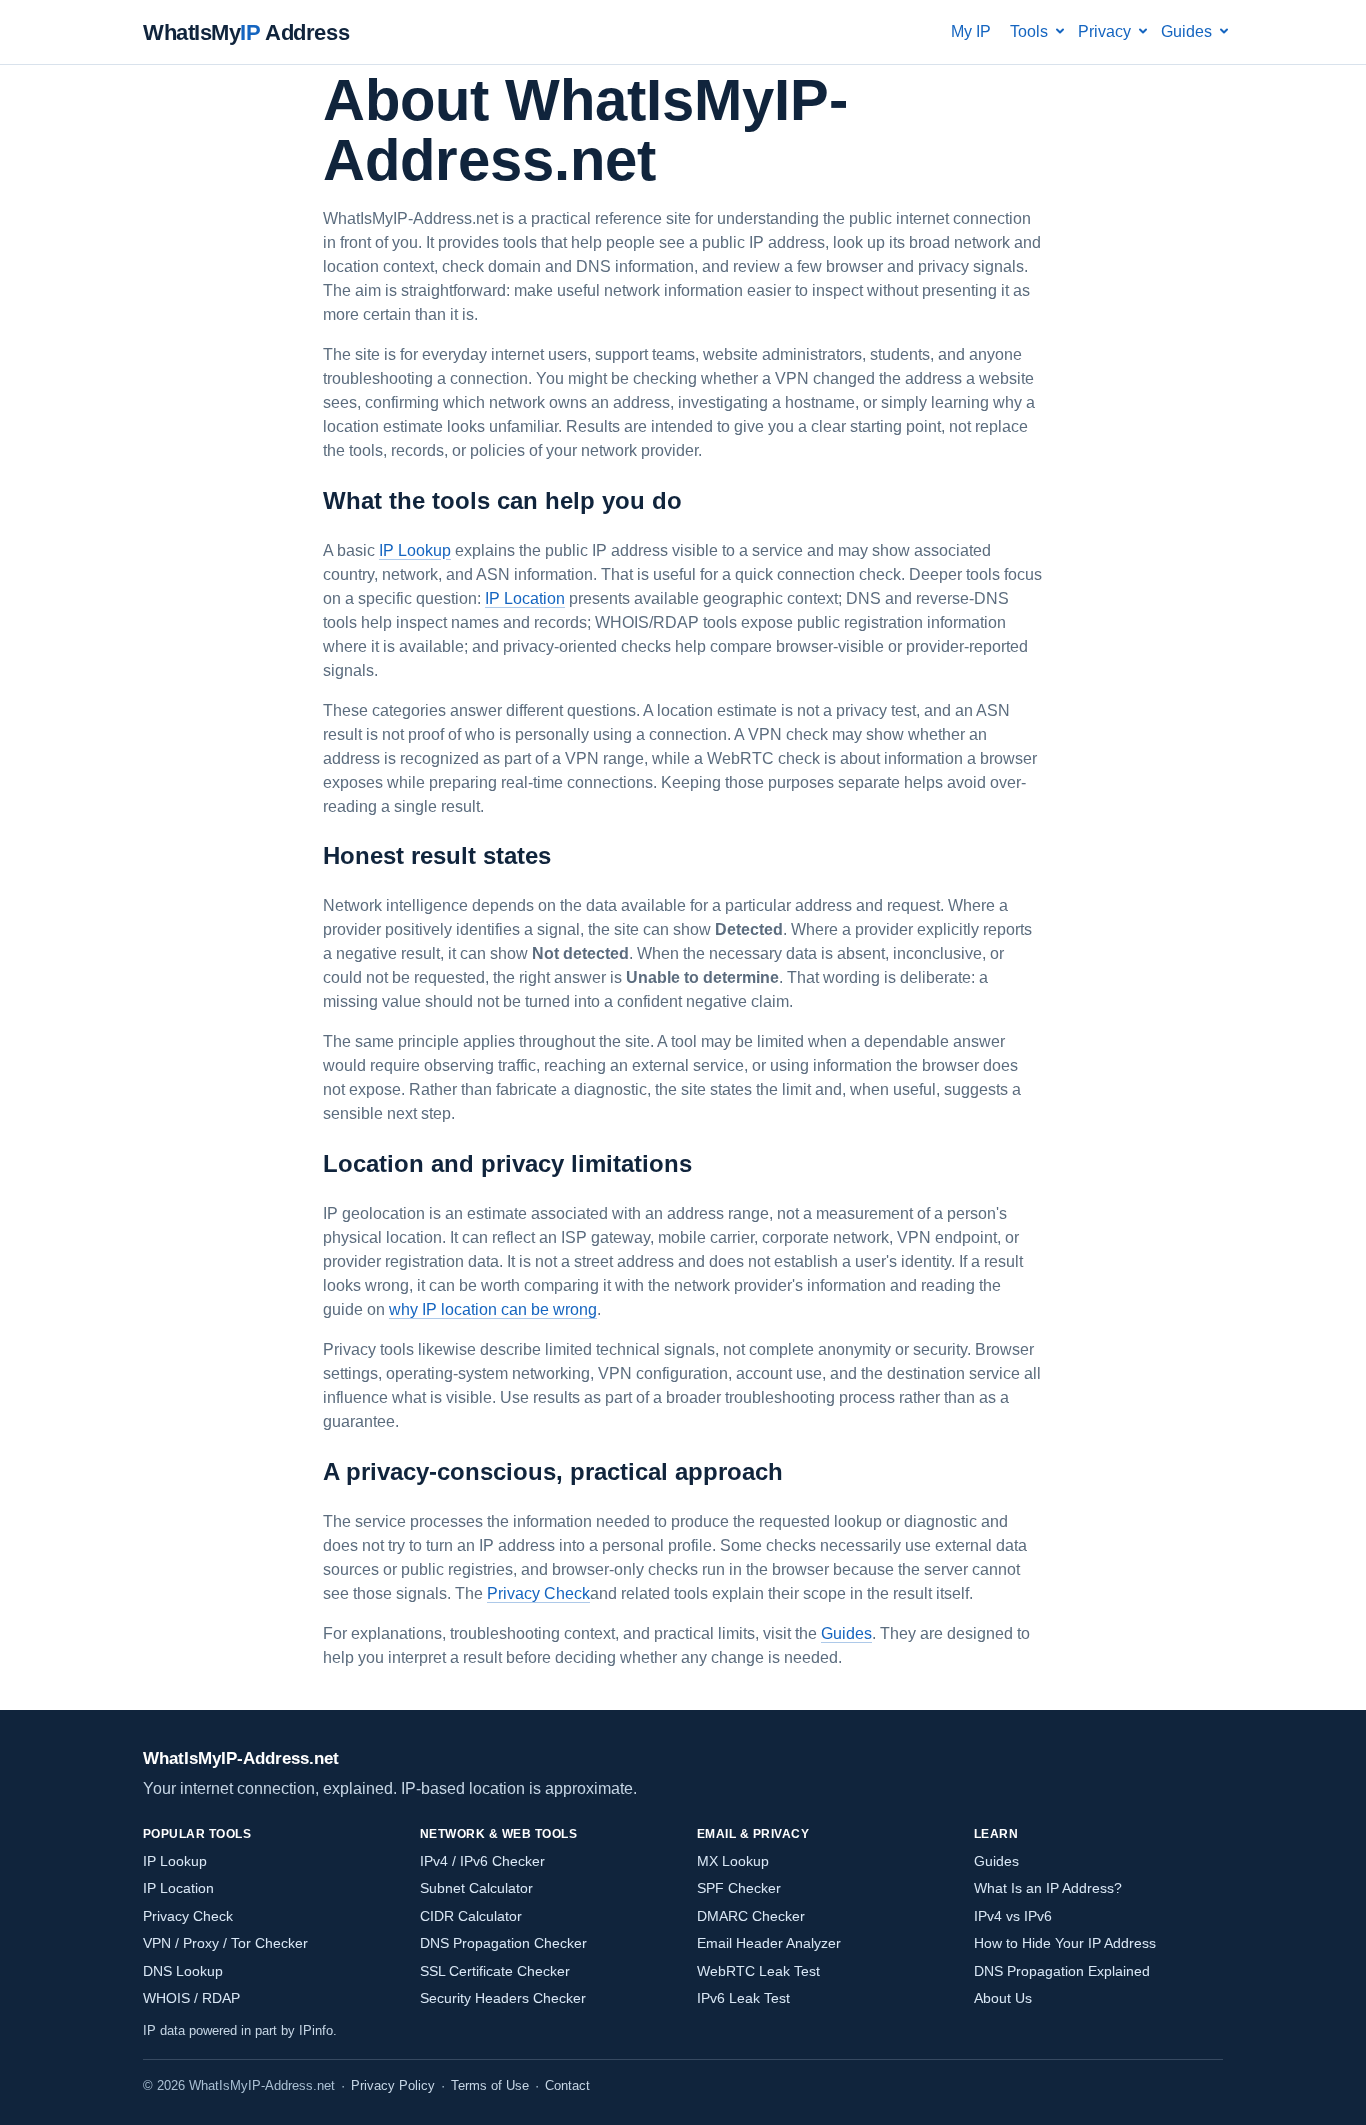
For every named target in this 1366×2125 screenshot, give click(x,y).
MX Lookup (733, 1861)
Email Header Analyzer (769, 1943)
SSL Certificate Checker (495, 1971)
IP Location (525, 598)
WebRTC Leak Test (758, 1971)
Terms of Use (490, 2085)
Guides (846, 1633)
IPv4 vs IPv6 (1013, 1916)
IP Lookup (415, 550)
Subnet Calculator (476, 1888)
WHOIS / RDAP (191, 1998)
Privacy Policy (393, 2085)
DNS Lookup (183, 1971)
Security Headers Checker (503, 1998)
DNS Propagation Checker (503, 1943)
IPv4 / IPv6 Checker (482, 1861)
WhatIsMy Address (246, 32)
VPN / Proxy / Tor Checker (225, 1943)
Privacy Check (538, 1593)
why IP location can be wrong (493, 1309)
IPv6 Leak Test (743, 1998)
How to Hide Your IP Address (1065, 1943)
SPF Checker (739, 1888)
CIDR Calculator (471, 1916)
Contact (567, 2085)
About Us (1003, 1998)
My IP (971, 31)
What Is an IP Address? (1048, 1888)
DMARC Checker (751, 1916)
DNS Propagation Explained (1062, 1971)
